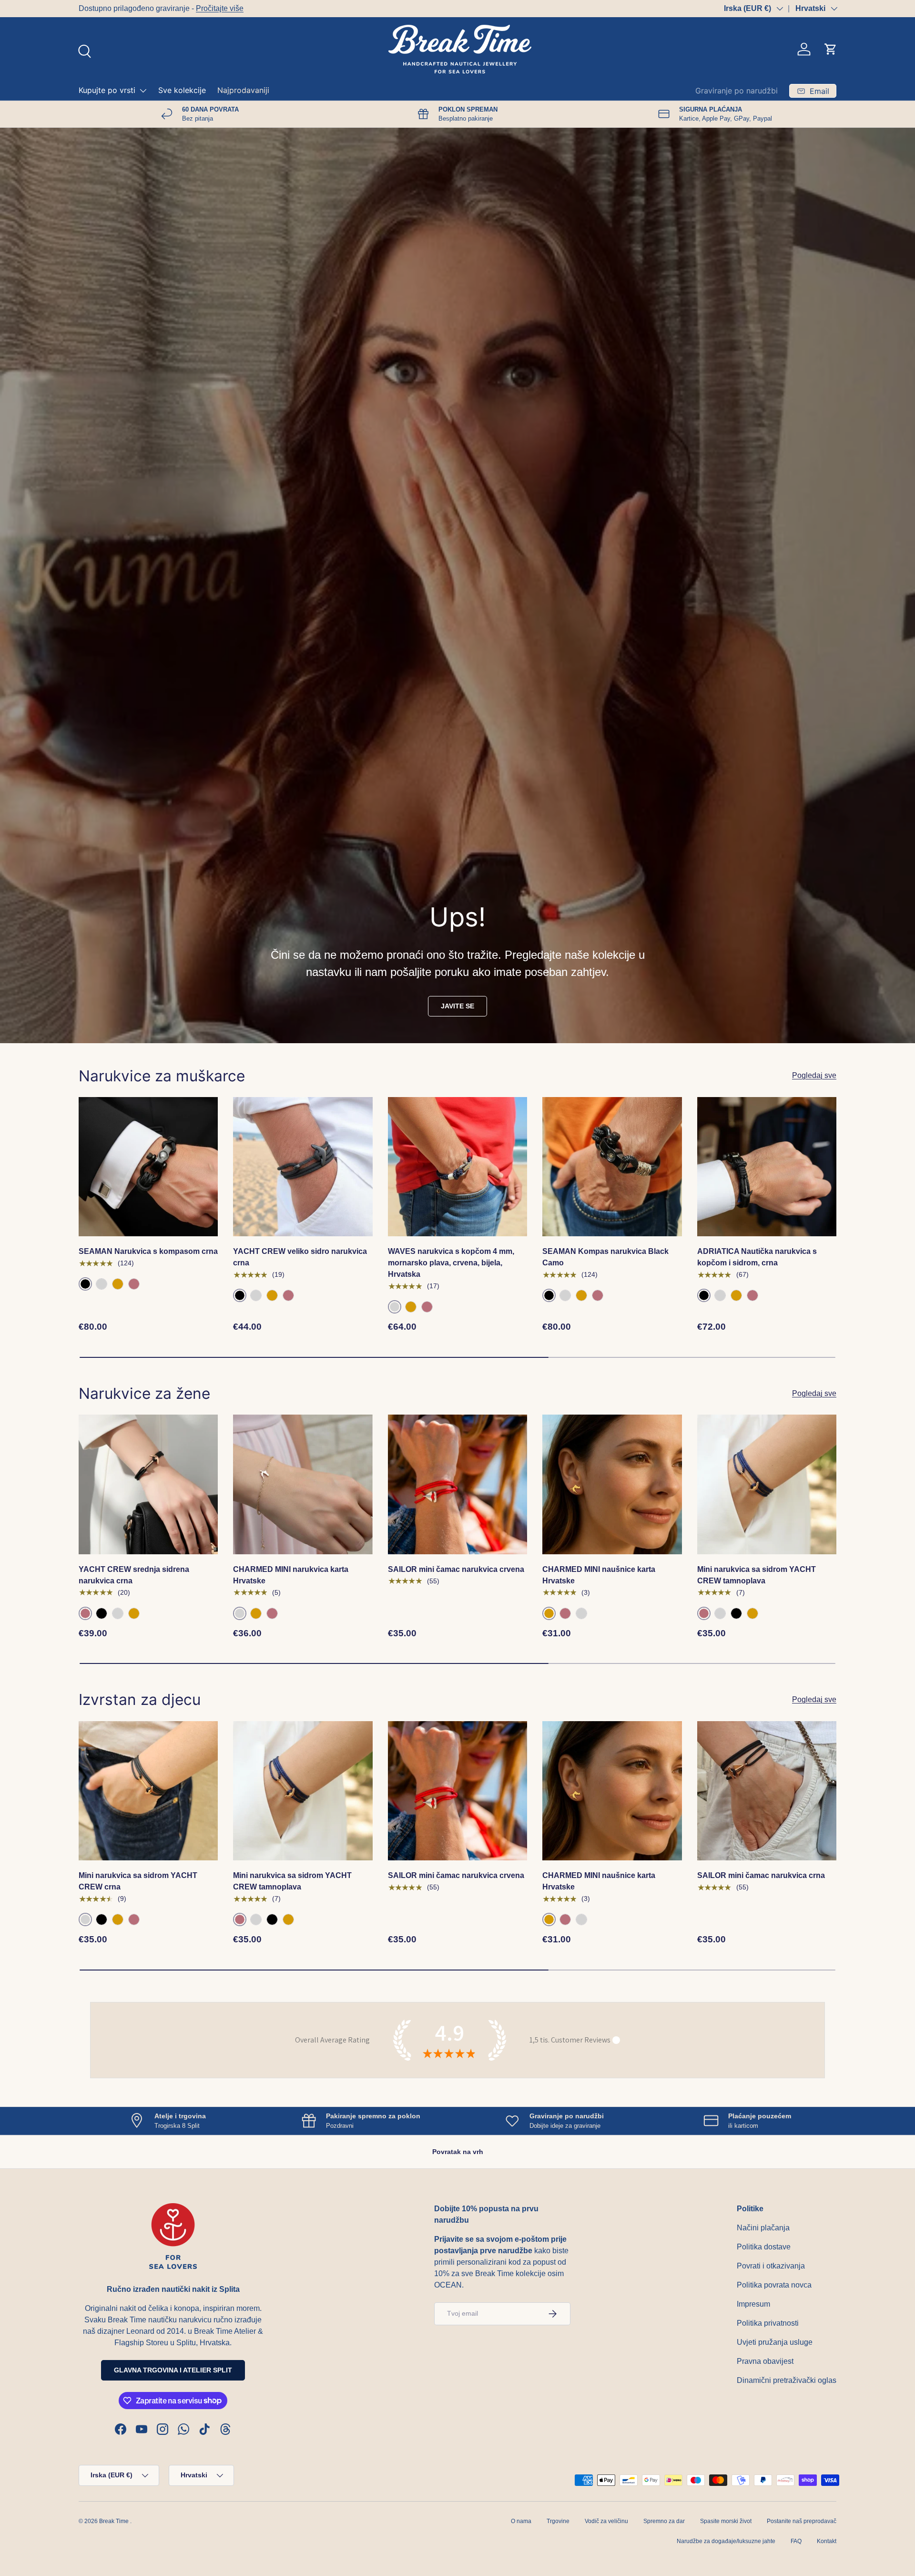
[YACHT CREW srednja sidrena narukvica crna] (148, 1484)
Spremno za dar (664, 2521)
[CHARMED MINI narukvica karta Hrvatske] (303, 1484)
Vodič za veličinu (606, 2521)
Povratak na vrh (458, 2152)
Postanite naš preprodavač (802, 2521)
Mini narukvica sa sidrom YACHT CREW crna (138, 1881)
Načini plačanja (763, 2228)
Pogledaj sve (814, 1075)
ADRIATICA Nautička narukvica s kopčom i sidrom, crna (757, 1257)
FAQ (796, 2541)
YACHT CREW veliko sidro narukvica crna (300, 1257)
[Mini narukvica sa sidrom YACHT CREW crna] (148, 1791)
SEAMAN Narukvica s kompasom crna (148, 1251)
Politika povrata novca (774, 2285)
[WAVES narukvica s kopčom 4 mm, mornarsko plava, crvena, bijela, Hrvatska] (457, 1167)
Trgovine (558, 2521)
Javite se (457, 1006)
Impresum (753, 2304)
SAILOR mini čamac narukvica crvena (456, 1569)
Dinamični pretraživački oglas (787, 2380)
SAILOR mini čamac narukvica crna (761, 1875)
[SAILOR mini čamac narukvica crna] (767, 1791)
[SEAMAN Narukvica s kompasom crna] (148, 1167)
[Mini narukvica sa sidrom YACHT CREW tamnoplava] (767, 1484)
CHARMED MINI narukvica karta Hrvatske (291, 1575)
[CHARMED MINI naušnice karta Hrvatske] (612, 1484)
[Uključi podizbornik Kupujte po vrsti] (143, 91)
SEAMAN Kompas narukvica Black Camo (605, 1257)
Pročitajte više (220, 8)
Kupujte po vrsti (107, 90)
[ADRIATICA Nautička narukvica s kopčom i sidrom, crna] (767, 1167)
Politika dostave (764, 2247)
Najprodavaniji (243, 90)
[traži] (83, 50)
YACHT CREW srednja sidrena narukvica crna (134, 1575)
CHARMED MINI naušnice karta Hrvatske (599, 1575)
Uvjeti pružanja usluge (775, 2342)
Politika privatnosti (768, 2323)
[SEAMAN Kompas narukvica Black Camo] (612, 1167)
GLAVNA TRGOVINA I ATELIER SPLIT (173, 2370)
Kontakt (827, 2541)
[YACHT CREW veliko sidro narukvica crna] (303, 1167)
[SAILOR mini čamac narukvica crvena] (457, 1484)
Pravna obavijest (765, 2361)
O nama (521, 2521)
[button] (831, 49)
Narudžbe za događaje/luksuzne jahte (726, 2541)
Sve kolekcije (182, 90)
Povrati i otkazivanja (771, 2266)
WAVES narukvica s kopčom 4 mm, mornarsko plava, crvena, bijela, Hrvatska (451, 1263)
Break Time (114, 2521)
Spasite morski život (726, 2521)
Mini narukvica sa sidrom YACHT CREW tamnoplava (757, 1575)
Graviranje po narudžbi (737, 91)
